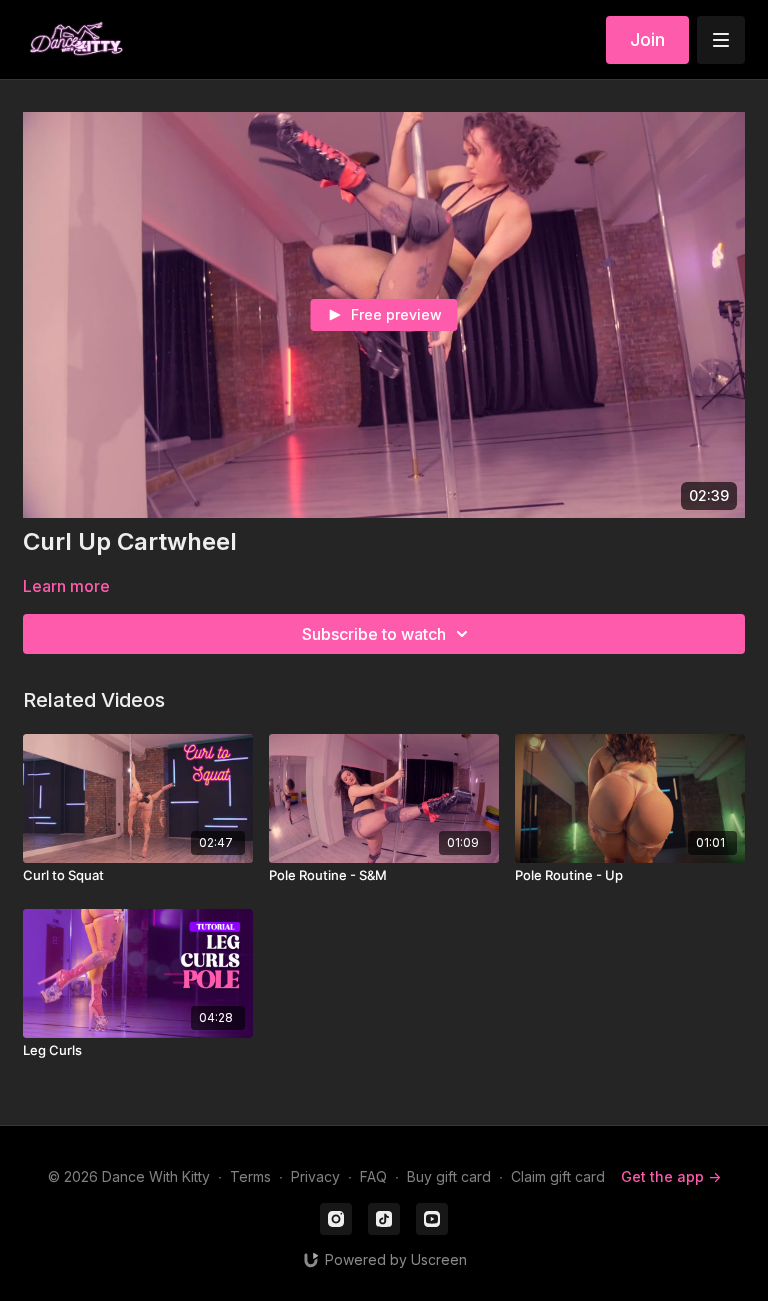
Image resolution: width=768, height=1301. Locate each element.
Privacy (315, 1176)
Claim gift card (558, 1176)
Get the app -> (671, 1176)
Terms (250, 1176)
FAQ (373, 1176)
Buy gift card (449, 1176)
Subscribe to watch (374, 634)
